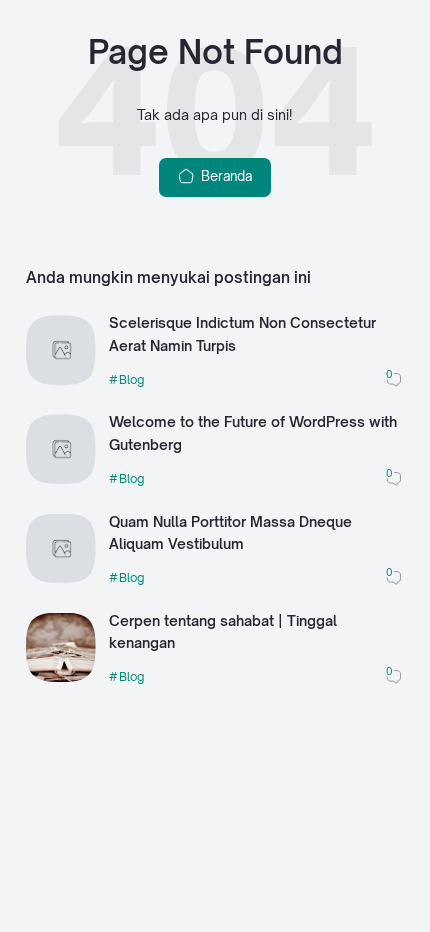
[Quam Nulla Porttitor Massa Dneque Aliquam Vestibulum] (61, 578)
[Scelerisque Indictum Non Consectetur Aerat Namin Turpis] (61, 380)
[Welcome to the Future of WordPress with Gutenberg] (61, 479)
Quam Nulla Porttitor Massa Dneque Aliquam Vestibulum (230, 533)
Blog (131, 379)
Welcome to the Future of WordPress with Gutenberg (253, 433)
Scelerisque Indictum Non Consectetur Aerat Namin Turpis (242, 334)
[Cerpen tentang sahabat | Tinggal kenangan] (61, 677)
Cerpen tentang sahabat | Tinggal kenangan (223, 632)
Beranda (224, 176)
